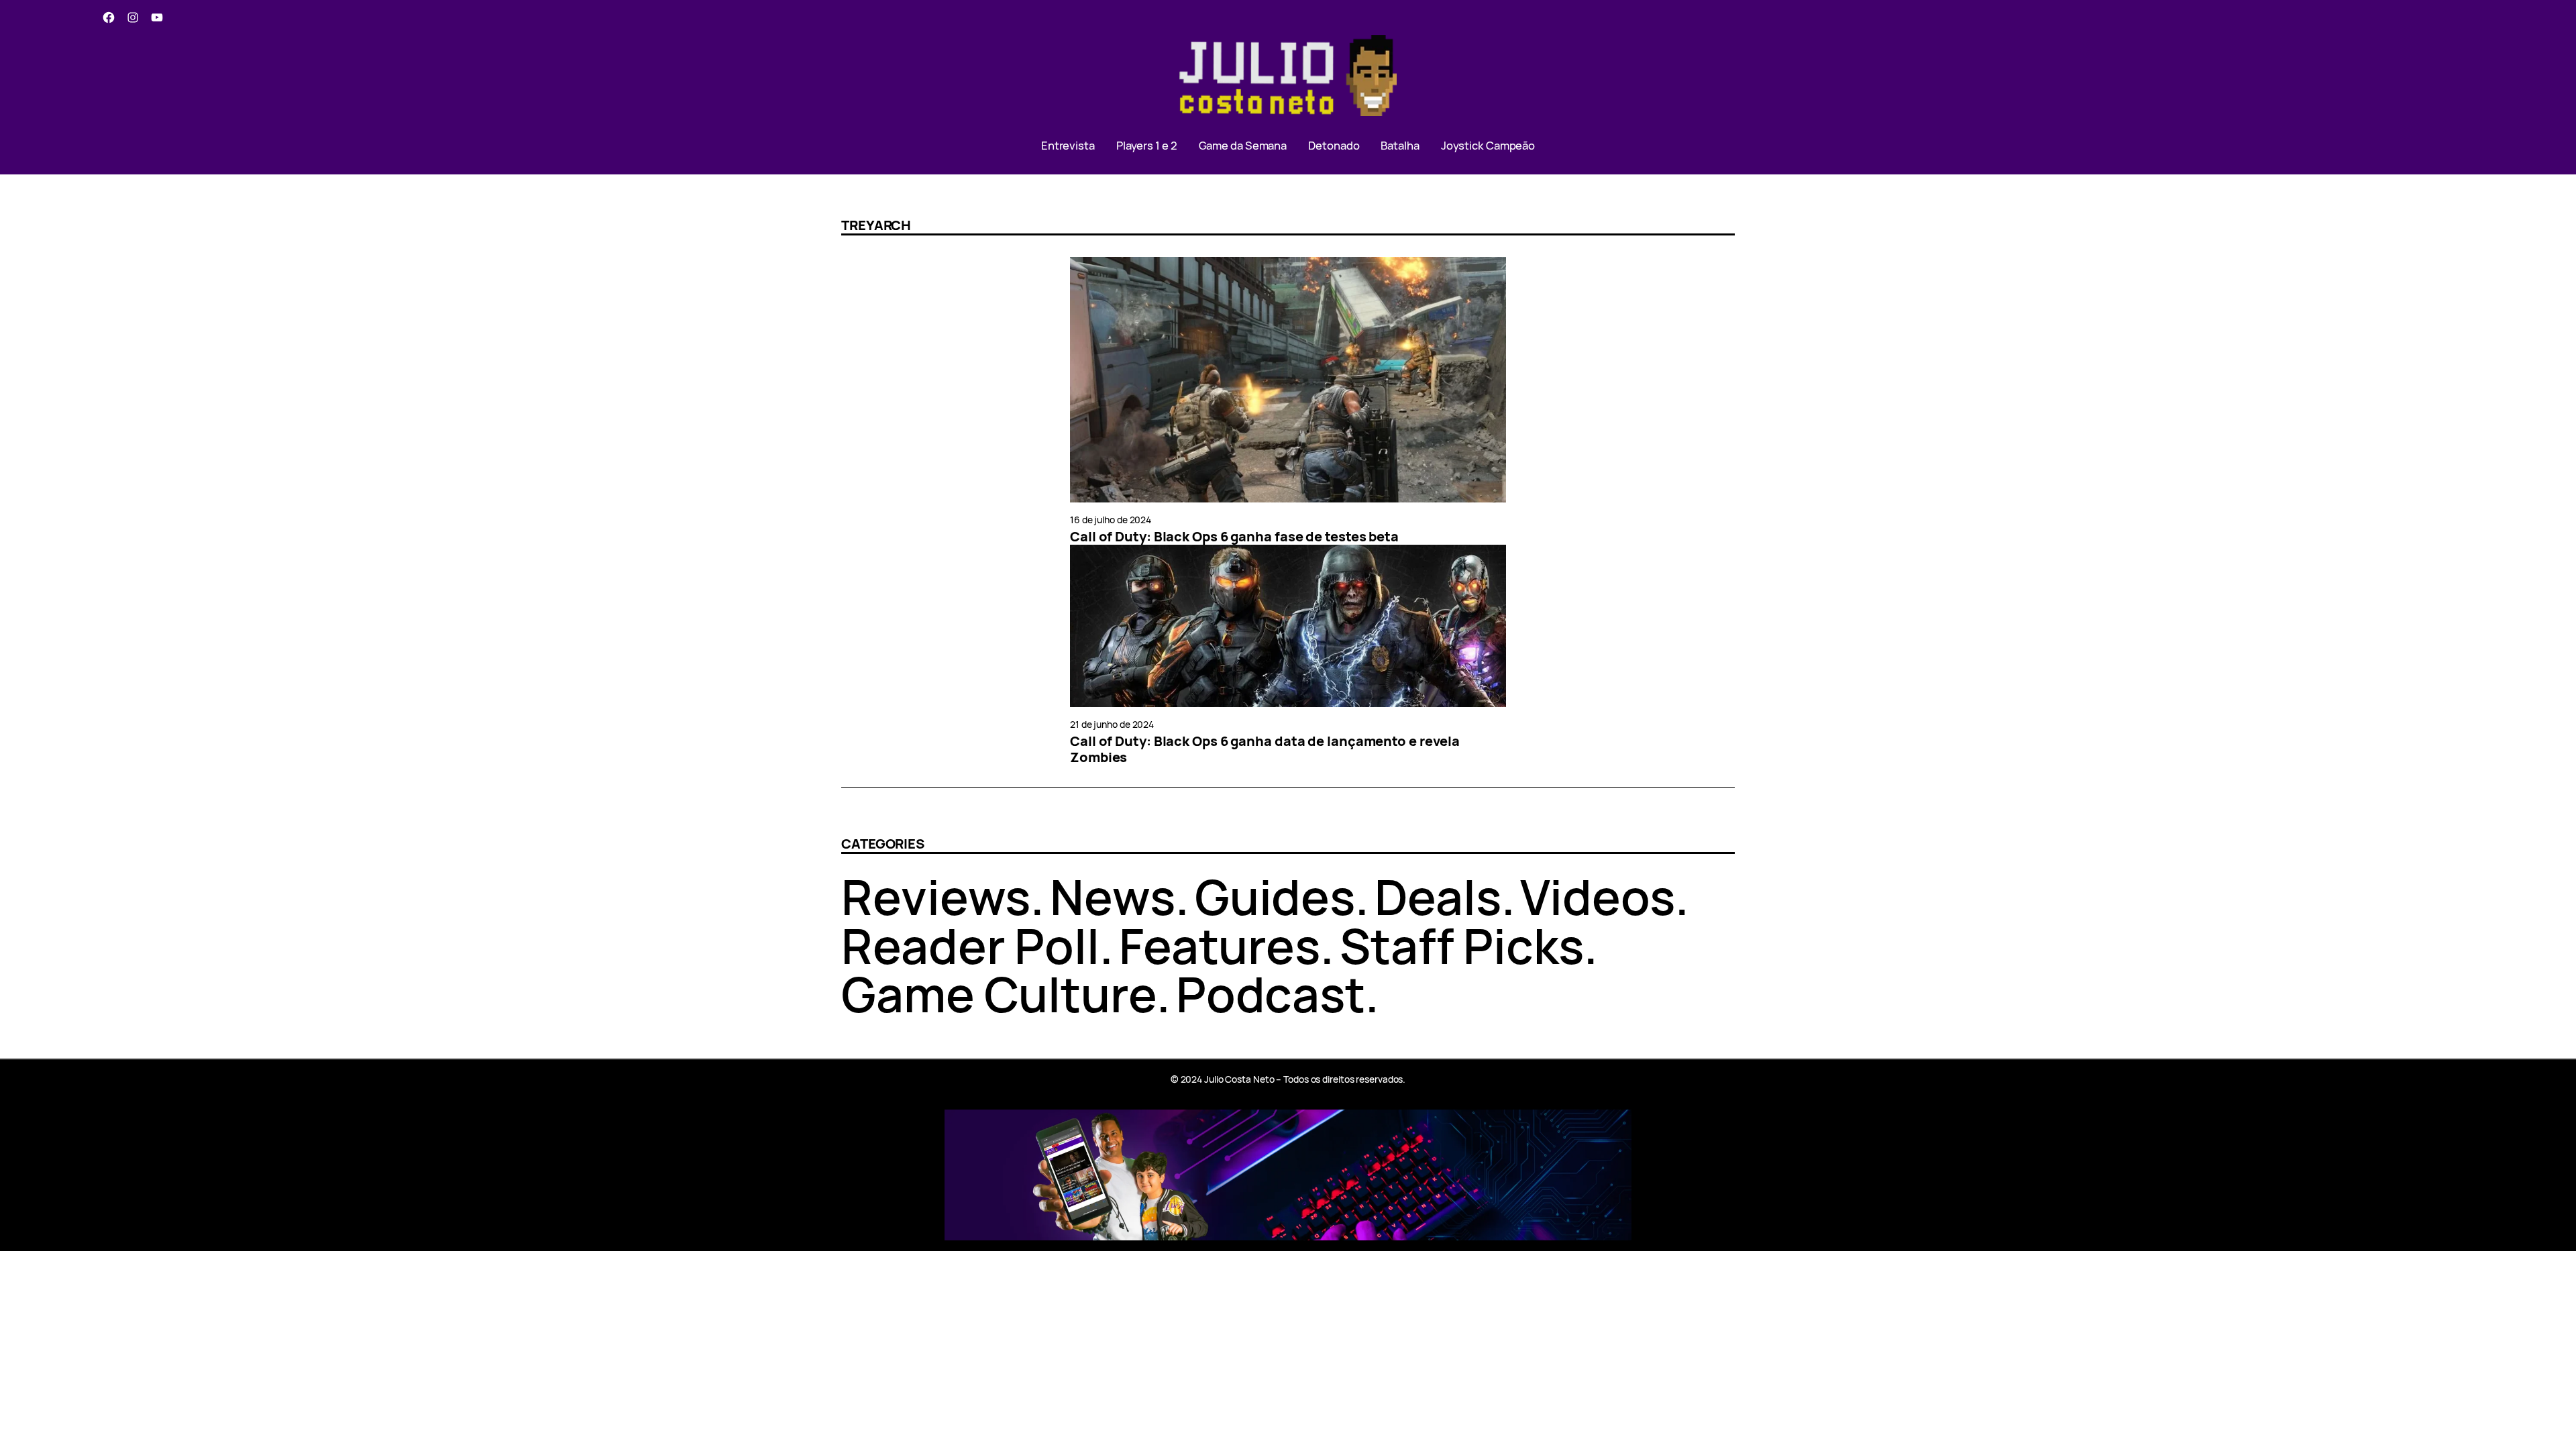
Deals (1438, 897)
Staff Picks (1462, 946)
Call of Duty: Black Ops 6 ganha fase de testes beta (1234, 537)
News (1113, 897)
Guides (1275, 897)
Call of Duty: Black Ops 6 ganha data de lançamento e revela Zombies (1265, 749)
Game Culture (999, 994)
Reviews (936, 897)
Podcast (1271, 994)
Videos (1597, 897)
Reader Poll (970, 946)
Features (1220, 946)
